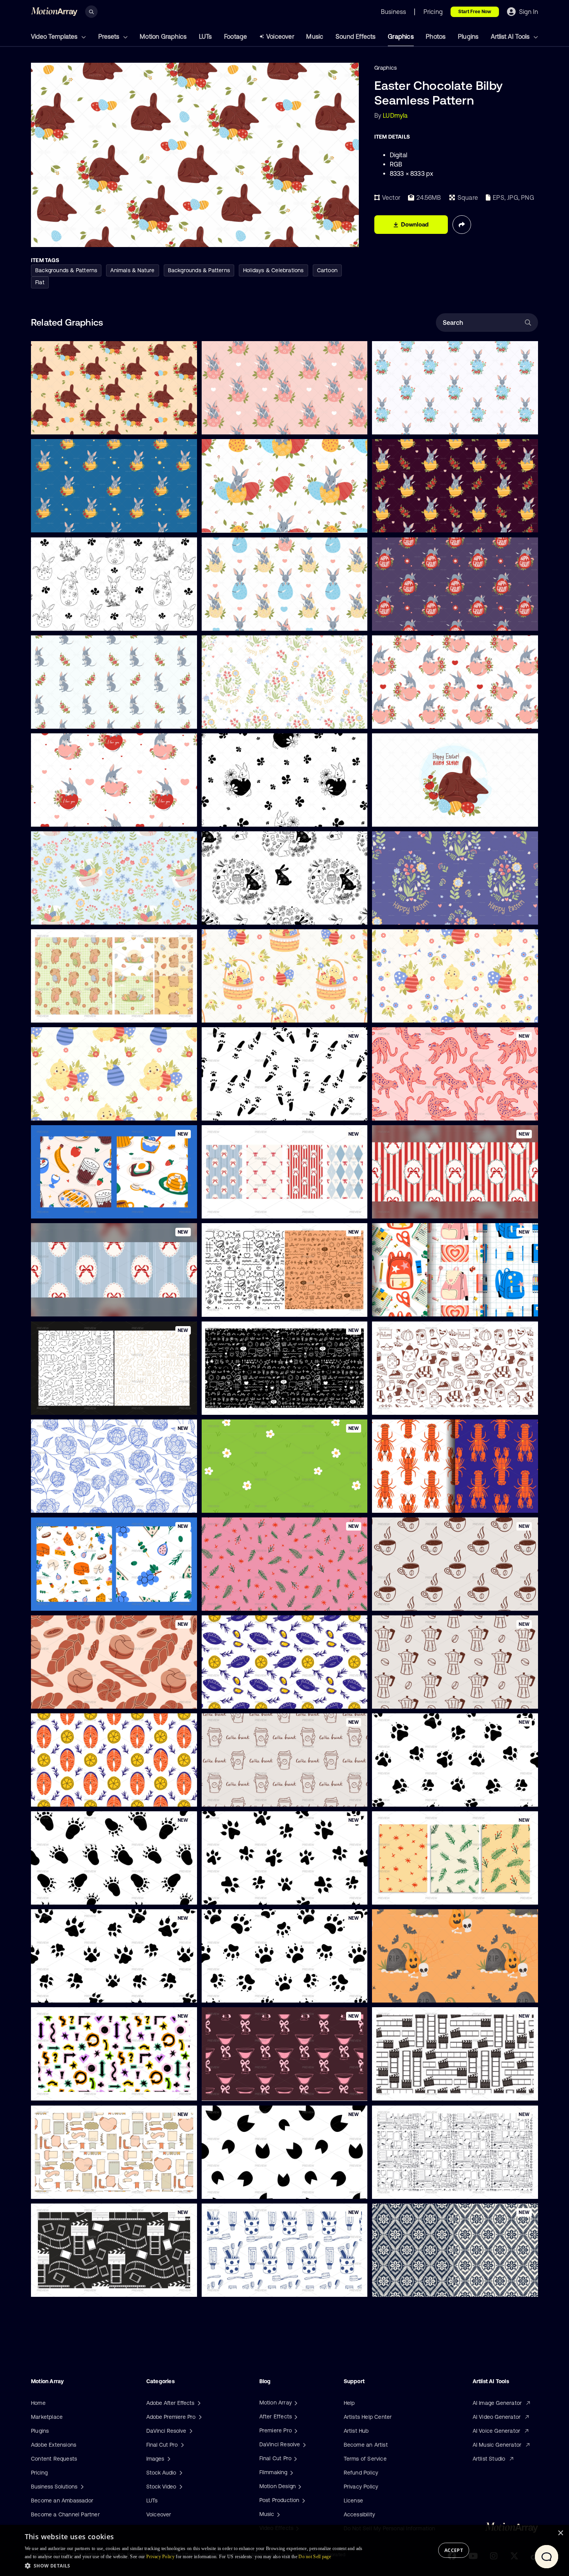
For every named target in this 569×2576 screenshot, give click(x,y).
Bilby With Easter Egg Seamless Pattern (259, 620)
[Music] (278, 2514)
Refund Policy (361, 2473)
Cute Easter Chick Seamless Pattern (84, 1110)
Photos (436, 36)
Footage (236, 36)
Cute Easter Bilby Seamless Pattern (253, 424)
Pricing (39, 2473)
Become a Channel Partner (65, 2514)
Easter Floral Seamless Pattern (76, 914)
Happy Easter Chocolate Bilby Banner (426, 816)
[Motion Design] (299, 2486)
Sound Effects (356, 36)
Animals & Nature (132, 270)
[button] (196, 2566)
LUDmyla (395, 115)
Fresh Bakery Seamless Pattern (77, 1698)
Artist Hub (356, 2431)
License (353, 2500)
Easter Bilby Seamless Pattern (246, 522)
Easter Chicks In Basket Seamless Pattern (261, 1012)
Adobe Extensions (54, 2445)
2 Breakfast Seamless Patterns (77, 1208)
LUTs (206, 36)
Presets (110, 36)
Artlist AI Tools (511, 36)
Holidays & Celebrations (273, 270)
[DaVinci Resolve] (303, 2444)
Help (349, 2403)
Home (38, 2403)
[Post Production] (303, 2500)
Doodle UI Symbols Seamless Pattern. (255, 1404)
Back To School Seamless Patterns (422, 1306)
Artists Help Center (368, 2417)
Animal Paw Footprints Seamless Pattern (89, 1992)
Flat (40, 282)
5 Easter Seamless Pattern (71, 1012)
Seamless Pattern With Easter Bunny (255, 914)
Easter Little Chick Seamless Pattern (425, 1012)
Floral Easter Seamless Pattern (247, 718)
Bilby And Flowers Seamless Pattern (83, 718)
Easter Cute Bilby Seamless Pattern (82, 620)
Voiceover (280, 36)
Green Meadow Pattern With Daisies (254, 1502)
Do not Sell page (315, 2557)
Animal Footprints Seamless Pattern (423, 1796)
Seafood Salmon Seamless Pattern (81, 1796)
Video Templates (55, 36)
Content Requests (54, 2459)
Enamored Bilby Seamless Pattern (421, 718)
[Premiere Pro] (295, 2430)
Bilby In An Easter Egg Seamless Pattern (88, 522)
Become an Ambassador (62, 2500)
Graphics (401, 36)
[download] (185, 424)
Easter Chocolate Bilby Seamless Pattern (89, 424)
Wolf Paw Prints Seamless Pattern (251, 1894)
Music (315, 36)
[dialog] (284, 2550)
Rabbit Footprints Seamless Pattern (253, 1110)
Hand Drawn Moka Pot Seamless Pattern (430, 1698)
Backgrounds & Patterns (66, 270)
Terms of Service (365, 2459)
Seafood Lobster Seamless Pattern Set (428, 1502)
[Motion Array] (295, 2403)
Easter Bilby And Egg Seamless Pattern (428, 620)
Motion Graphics (163, 36)
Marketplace (47, 2417)
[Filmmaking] (291, 2472)
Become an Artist (366, 2445)
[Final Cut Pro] (295, 2458)
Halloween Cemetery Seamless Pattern (428, 1992)
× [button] (560, 2533)
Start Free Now (475, 12)
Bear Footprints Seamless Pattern (80, 1894)
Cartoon (327, 270)
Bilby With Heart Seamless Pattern (252, 816)
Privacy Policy (361, 2487)
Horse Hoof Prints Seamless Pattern (254, 2188)
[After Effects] (295, 2416)
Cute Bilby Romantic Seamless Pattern (86, 816)
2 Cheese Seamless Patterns (74, 1600)
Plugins (468, 36)
